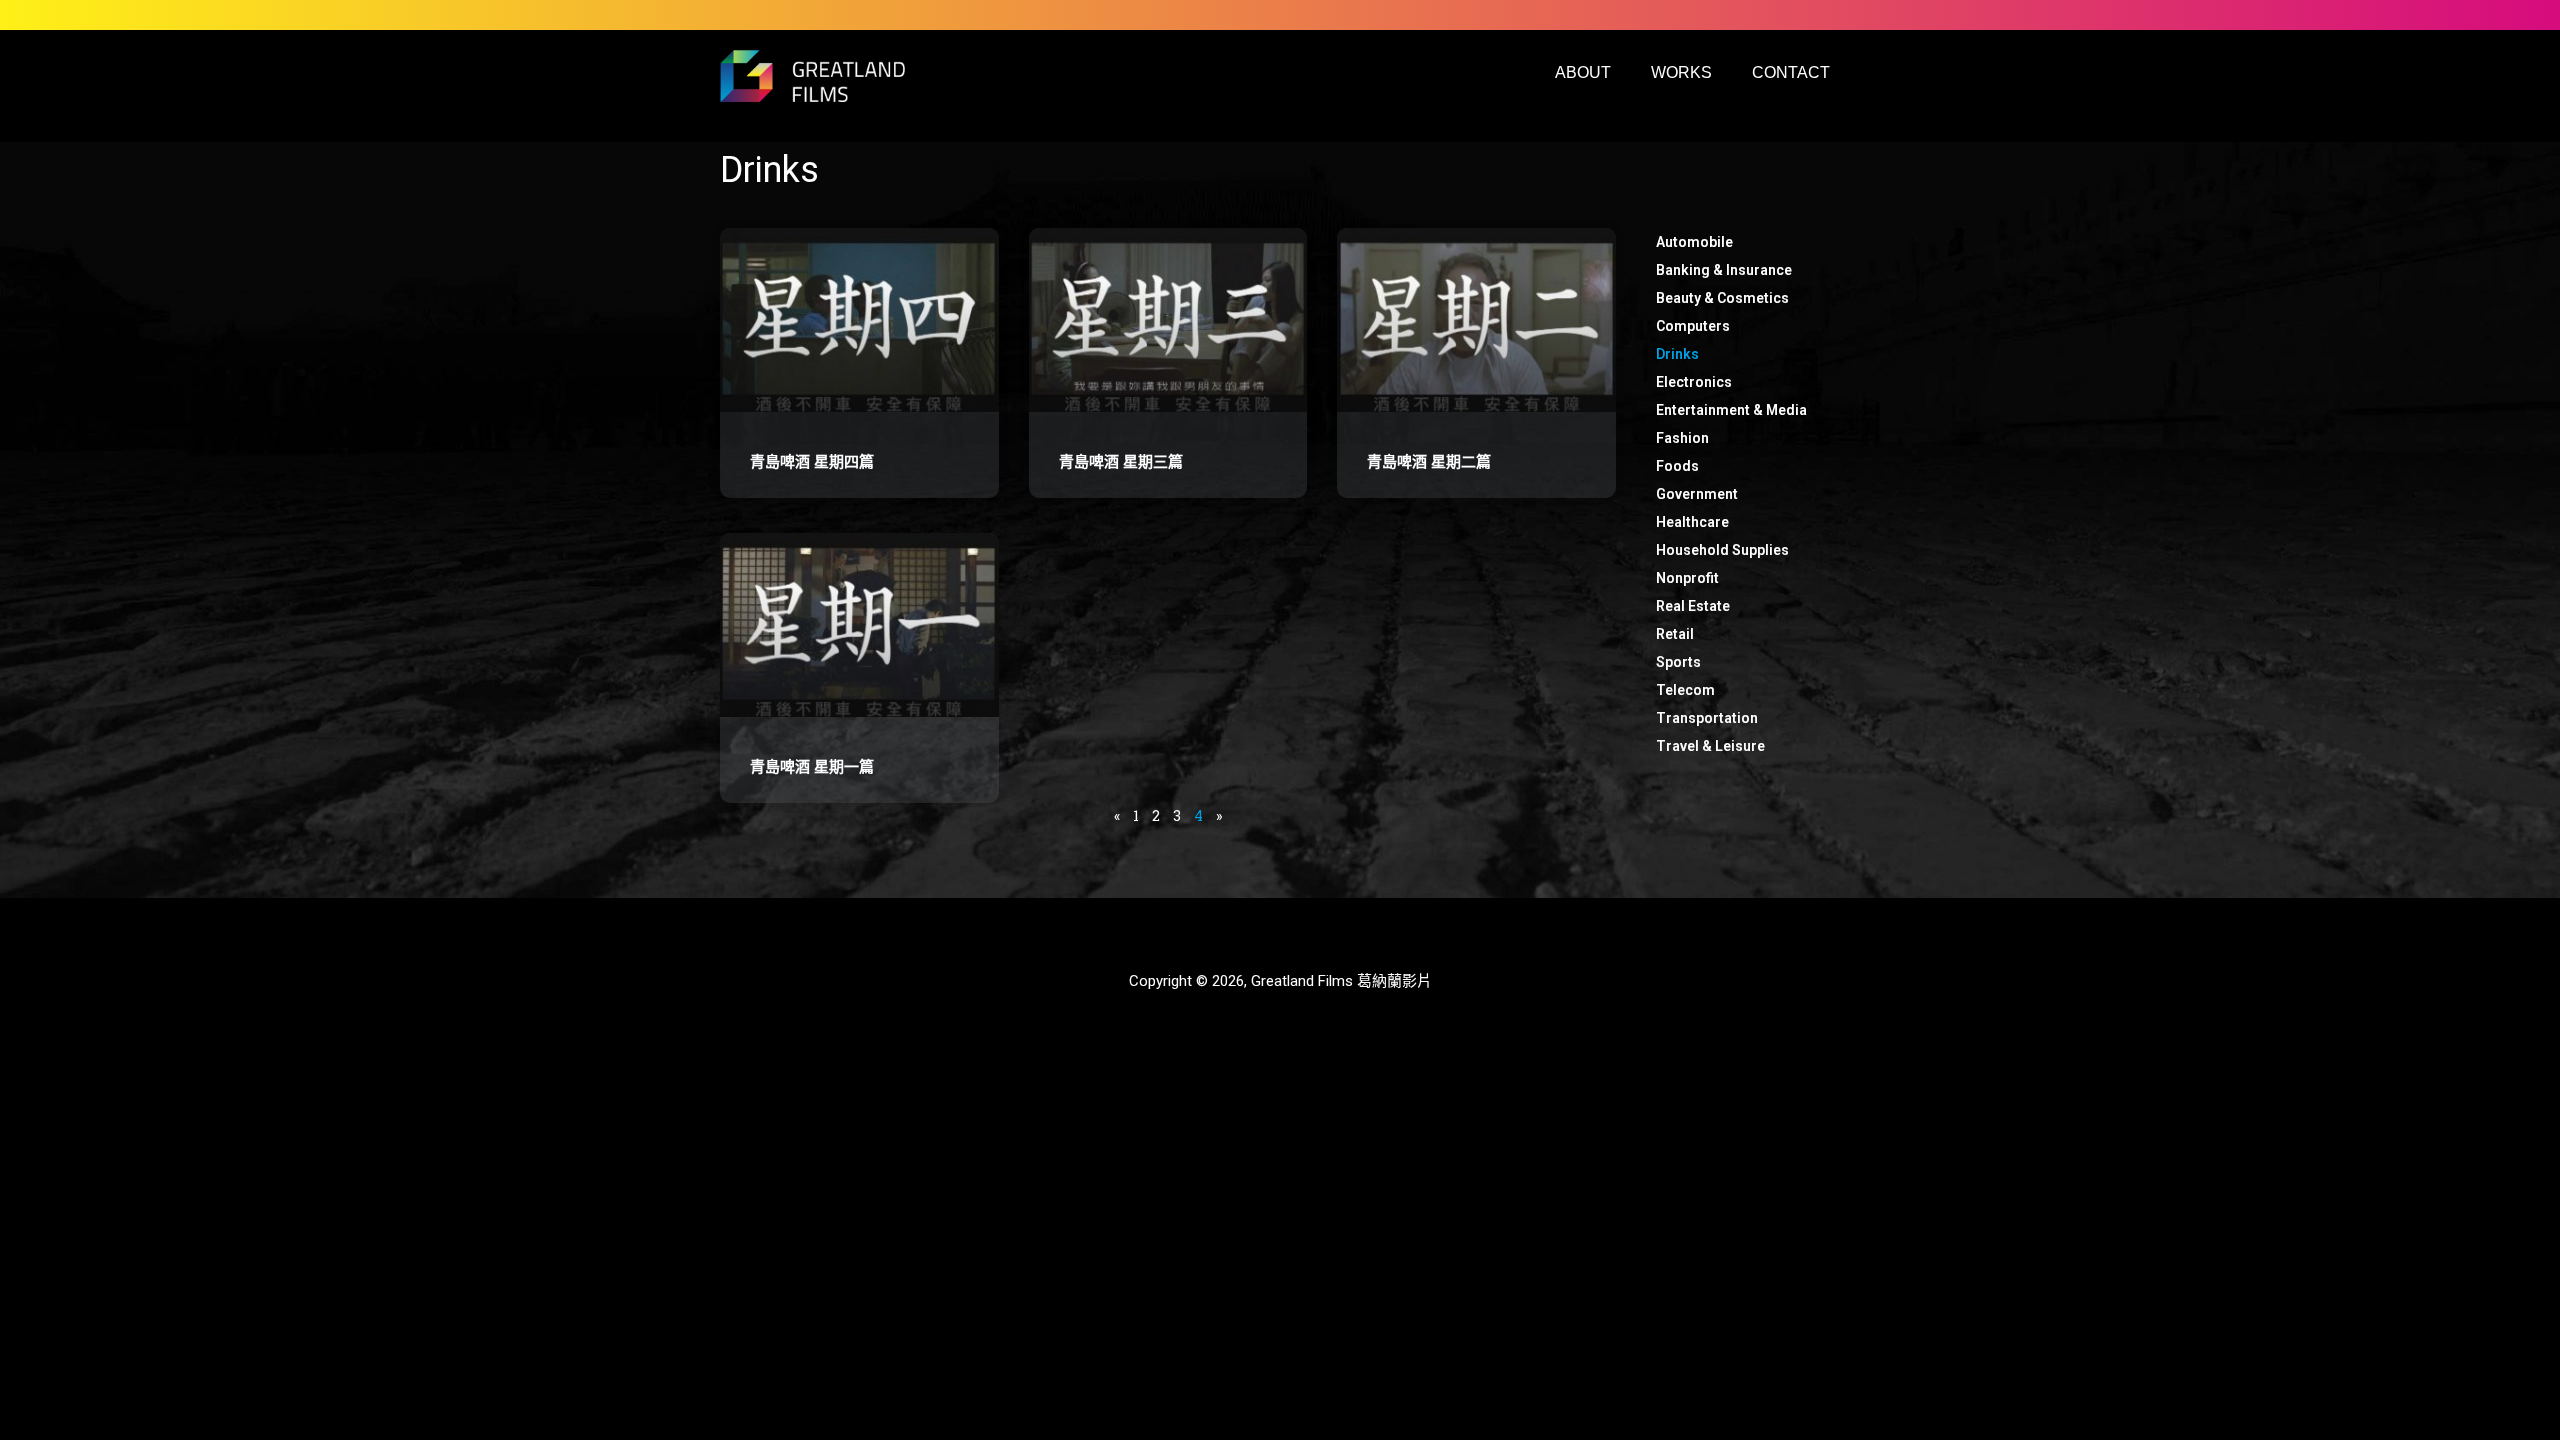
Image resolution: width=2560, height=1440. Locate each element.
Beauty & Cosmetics (1722, 298)
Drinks (1677, 354)
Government (1697, 494)
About (1583, 72)
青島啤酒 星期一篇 (812, 767)
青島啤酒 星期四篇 (812, 462)
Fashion (1682, 438)
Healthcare (1692, 522)
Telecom (1685, 690)
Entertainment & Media (1731, 410)
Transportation (1707, 718)
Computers (1693, 326)
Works (1681, 72)
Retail (1675, 634)
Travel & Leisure (1710, 746)
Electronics (1694, 382)
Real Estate (1693, 606)
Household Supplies (1722, 550)
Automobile (1694, 242)
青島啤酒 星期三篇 (1121, 462)
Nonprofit (1687, 578)
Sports (1678, 662)
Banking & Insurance (1724, 270)
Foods (1677, 466)
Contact (1791, 72)
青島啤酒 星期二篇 (1429, 462)
